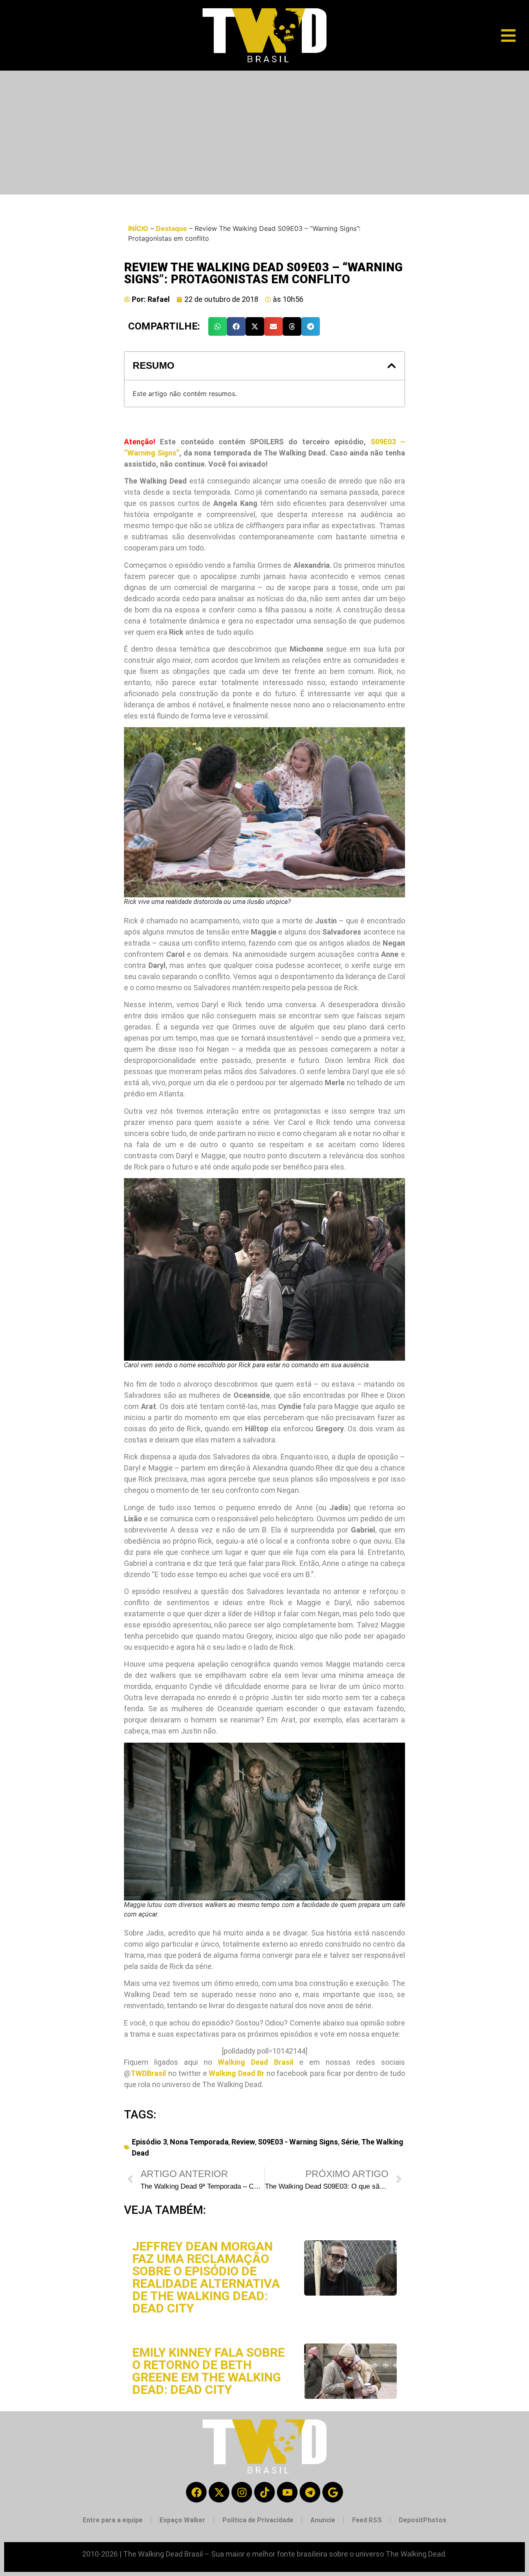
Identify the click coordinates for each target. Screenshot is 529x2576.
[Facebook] (196, 2492)
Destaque (172, 228)
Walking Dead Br (237, 2073)
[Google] (333, 2492)
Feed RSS (367, 2520)
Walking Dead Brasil (256, 2062)
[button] (218, 326)
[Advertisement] (264, 133)
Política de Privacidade (258, 2520)
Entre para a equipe (113, 2520)
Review (243, 2142)
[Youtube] (287, 2492)
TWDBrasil (148, 2073)
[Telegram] (310, 2492)
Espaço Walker (182, 2520)
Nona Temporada (199, 2142)
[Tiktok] (264, 2492)
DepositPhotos (423, 2520)
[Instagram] (242, 2492)
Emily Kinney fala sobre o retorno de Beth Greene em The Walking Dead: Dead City (209, 2371)
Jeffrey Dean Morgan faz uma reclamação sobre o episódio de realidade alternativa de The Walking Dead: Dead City (206, 2277)
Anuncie (323, 2520)
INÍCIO (138, 228)
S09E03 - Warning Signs (298, 2142)
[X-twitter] (219, 2492)
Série (350, 2142)
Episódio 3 (149, 2142)
